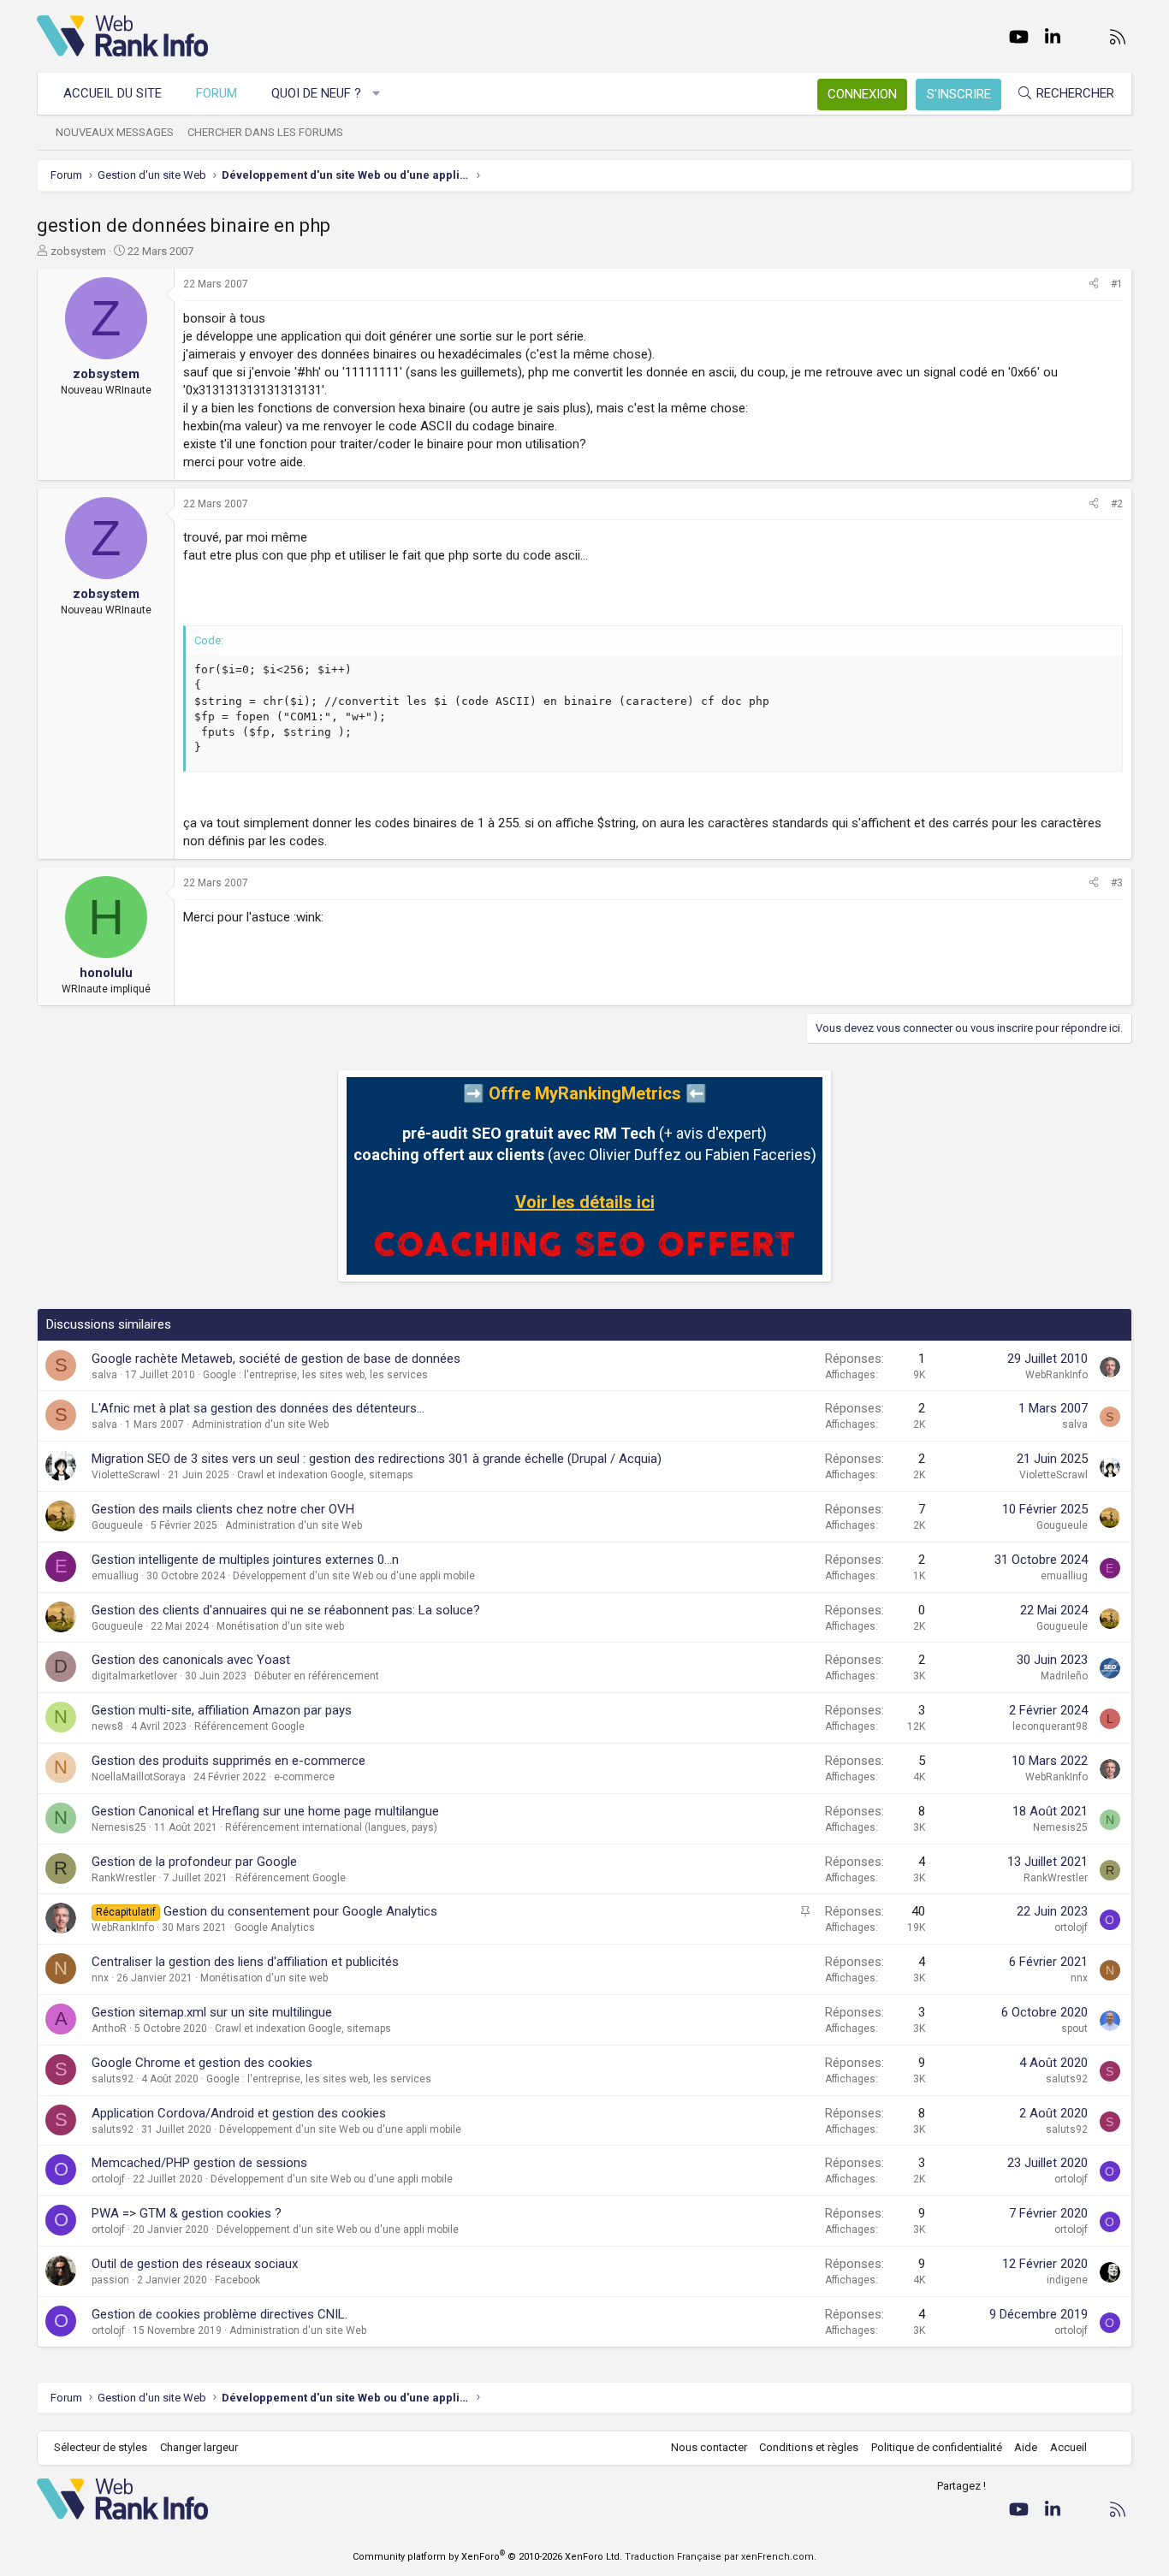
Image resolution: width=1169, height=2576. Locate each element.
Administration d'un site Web (260, 1424)
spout (1074, 2028)
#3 (1117, 883)
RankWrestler (124, 1878)
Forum (217, 93)
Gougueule (117, 1525)
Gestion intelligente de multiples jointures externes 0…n (245, 1560)
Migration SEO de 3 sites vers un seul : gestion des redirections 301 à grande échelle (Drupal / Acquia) (377, 1459)
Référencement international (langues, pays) (331, 1827)
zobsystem (78, 251)
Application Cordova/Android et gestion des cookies (239, 2113)
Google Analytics (275, 1928)
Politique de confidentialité (937, 2447)
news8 (107, 1726)
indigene (1067, 2280)
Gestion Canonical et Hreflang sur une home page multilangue (265, 1811)
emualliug (115, 1576)
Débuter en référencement (317, 1676)
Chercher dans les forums (265, 132)
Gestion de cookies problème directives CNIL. (220, 2314)
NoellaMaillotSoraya (139, 1777)
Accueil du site (113, 93)
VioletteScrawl (126, 1475)
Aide (1026, 2447)
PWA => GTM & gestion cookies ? (187, 2213)
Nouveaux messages (115, 132)
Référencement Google (249, 1726)
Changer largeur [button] (199, 2447)
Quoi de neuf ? (316, 93)
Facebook (237, 2280)
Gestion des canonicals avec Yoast (191, 1660)
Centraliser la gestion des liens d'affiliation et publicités (245, 1962)
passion (110, 2280)
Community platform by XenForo (487, 2557)
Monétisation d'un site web (280, 1626)
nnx (100, 1978)
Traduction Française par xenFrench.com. (721, 2557)
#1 (1117, 284)
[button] (377, 94)
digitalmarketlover (134, 1676)
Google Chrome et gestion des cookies (202, 2063)
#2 (1117, 504)
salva (104, 1375)
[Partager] (1094, 284)
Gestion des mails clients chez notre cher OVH (223, 1509)
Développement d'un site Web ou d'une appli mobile (354, 1576)
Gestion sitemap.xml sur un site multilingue (212, 2012)
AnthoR (109, 2028)
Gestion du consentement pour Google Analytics (300, 1911)
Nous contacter (709, 2447)
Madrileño (1064, 1676)
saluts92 (113, 2079)
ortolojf (1071, 1928)
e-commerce (304, 1777)
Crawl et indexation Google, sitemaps (325, 1475)
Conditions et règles (809, 2447)
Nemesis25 (119, 1827)
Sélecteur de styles (101, 2447)
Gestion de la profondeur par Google (194, 1862)
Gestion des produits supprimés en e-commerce (228, 1761)
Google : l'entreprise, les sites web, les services (315, 1375)
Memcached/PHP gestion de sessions (199, 2163)
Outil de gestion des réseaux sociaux (195, 2264)
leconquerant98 (1050, 1726)
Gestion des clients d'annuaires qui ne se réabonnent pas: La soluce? (286, 1610)
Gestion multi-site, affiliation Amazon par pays (222, 1710)
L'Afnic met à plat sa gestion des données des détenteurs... (258, 1408)
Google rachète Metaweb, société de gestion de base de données (276, 1359)
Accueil (1068, 2447)
